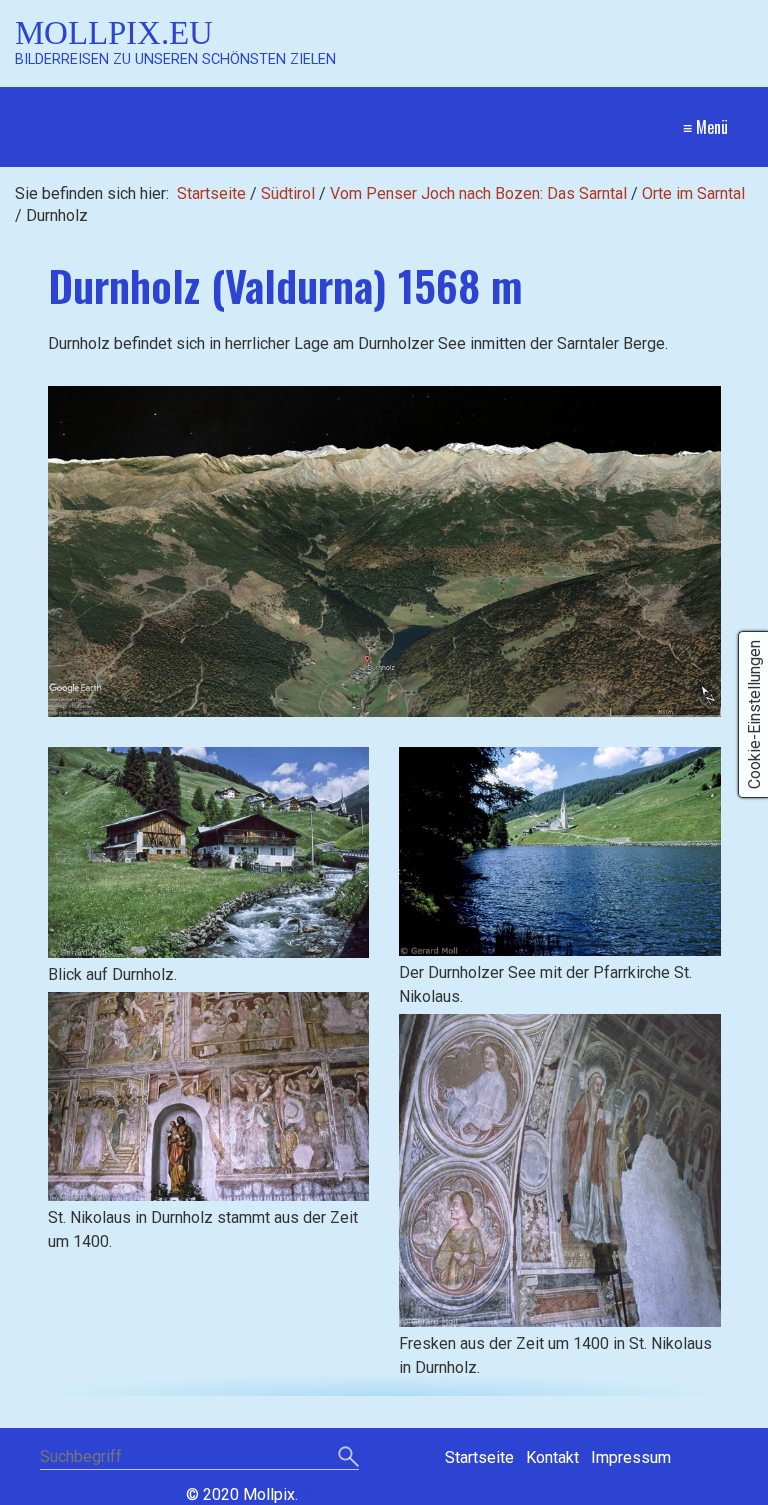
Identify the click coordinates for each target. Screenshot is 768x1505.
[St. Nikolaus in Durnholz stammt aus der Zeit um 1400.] (209, 1096)
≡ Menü (705, 127)
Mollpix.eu (114, 32)
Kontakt (552, 1457)
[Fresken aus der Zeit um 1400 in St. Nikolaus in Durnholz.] (560, 1170)
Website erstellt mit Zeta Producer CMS (442, 1494)
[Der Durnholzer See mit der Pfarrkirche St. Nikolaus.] (560, 852)
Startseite (211, 193)
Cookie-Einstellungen (754, 714)
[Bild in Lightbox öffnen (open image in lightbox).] (384, 551)
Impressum (631, 1457)
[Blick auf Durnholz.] (209, 853)
